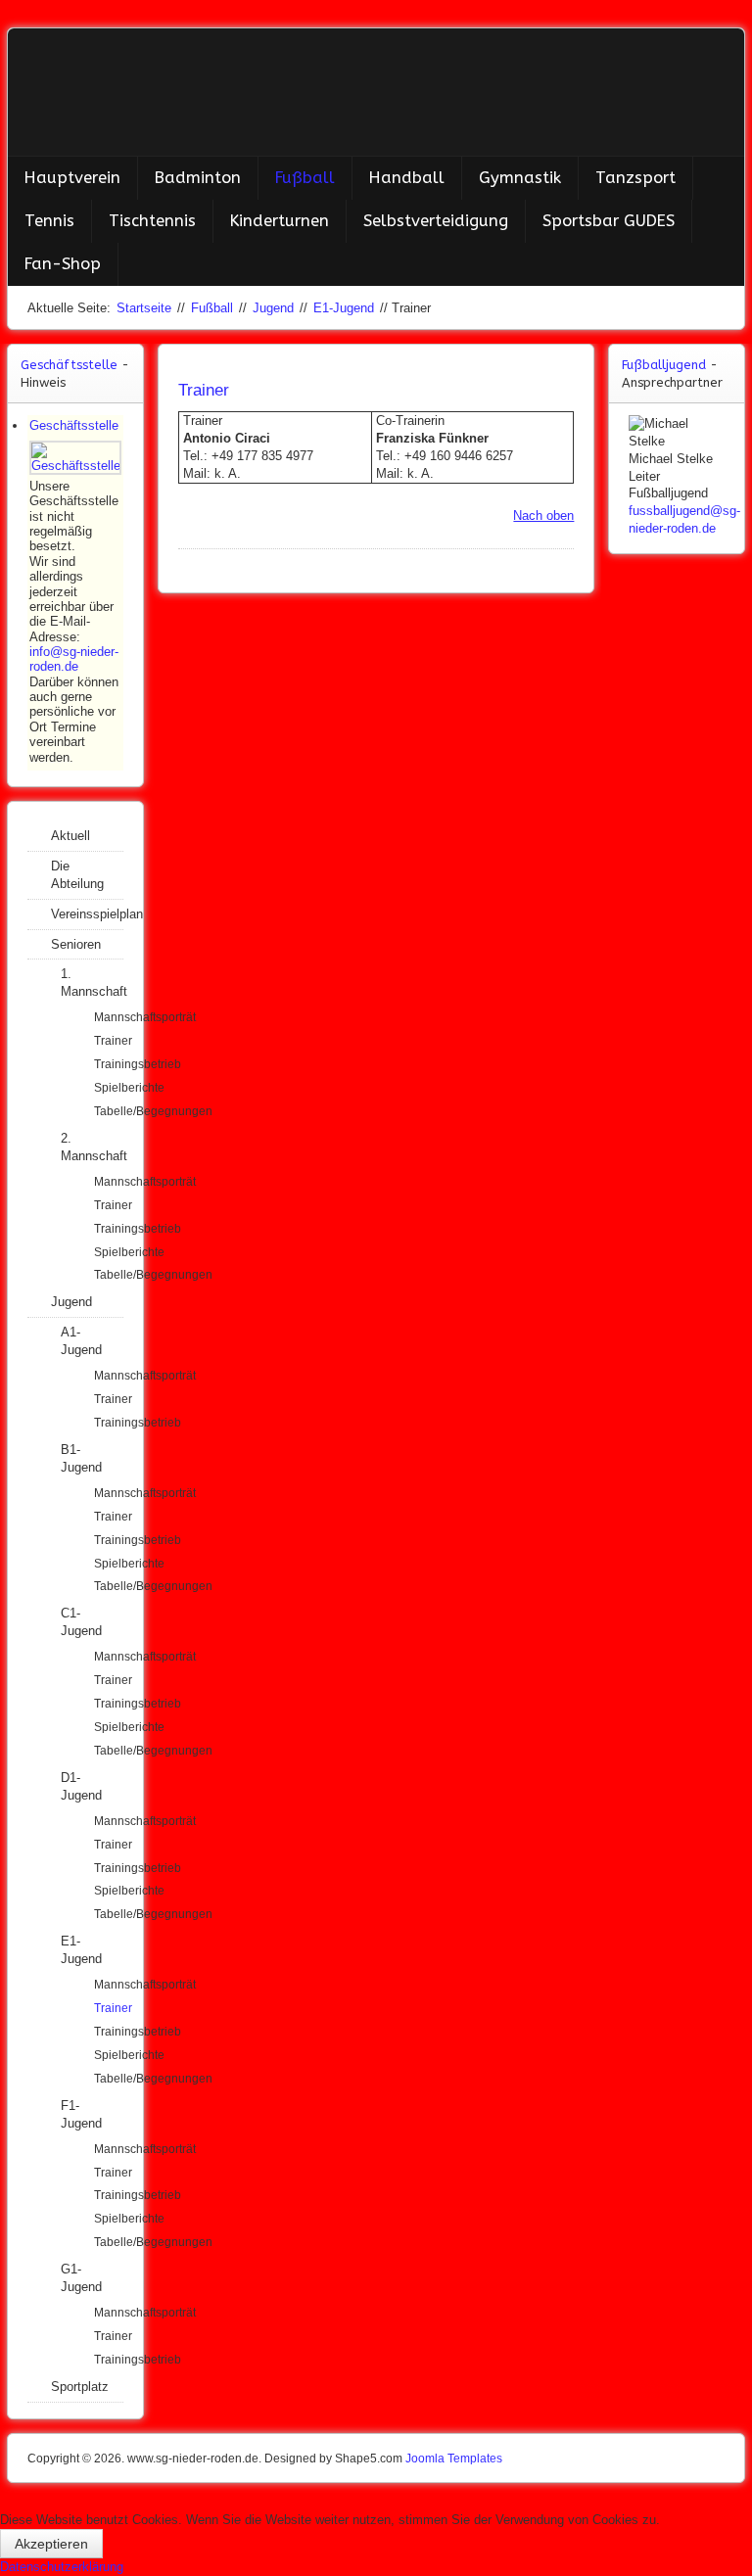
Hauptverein (72, 178)
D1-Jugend (81, 1786)
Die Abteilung (77, 875)
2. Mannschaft (92, 1147)
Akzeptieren (51, 2544)
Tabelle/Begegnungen (109, 1111)
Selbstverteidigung (436, 221)
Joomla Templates (454, 2459)
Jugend (273, 308)
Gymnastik (520, 178)
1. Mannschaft (92, 983)
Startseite (144, 308)
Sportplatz (80, 2387)
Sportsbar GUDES (609, 221)
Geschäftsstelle (74, 425)
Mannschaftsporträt (109, 1017)
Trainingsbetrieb (109, 1064)
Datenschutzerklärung (62, 2567)
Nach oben (543, 515)
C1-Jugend (81, 1622)
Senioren (76, 944)
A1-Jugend (81, 1341)
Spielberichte (109, 1088)
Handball (407, 178)
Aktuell (70, 836)
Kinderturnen (280, 221)
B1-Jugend (81, 1458)
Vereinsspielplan (87, 914)
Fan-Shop (63, 264)
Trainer (109, 1041)
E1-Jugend (344, 308)
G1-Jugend (81, 2278)
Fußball (305, 178)
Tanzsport (635, 178)
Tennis (49, 221)
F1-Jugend (81, 2114)
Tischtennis (152, 221)
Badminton (198, 178)
